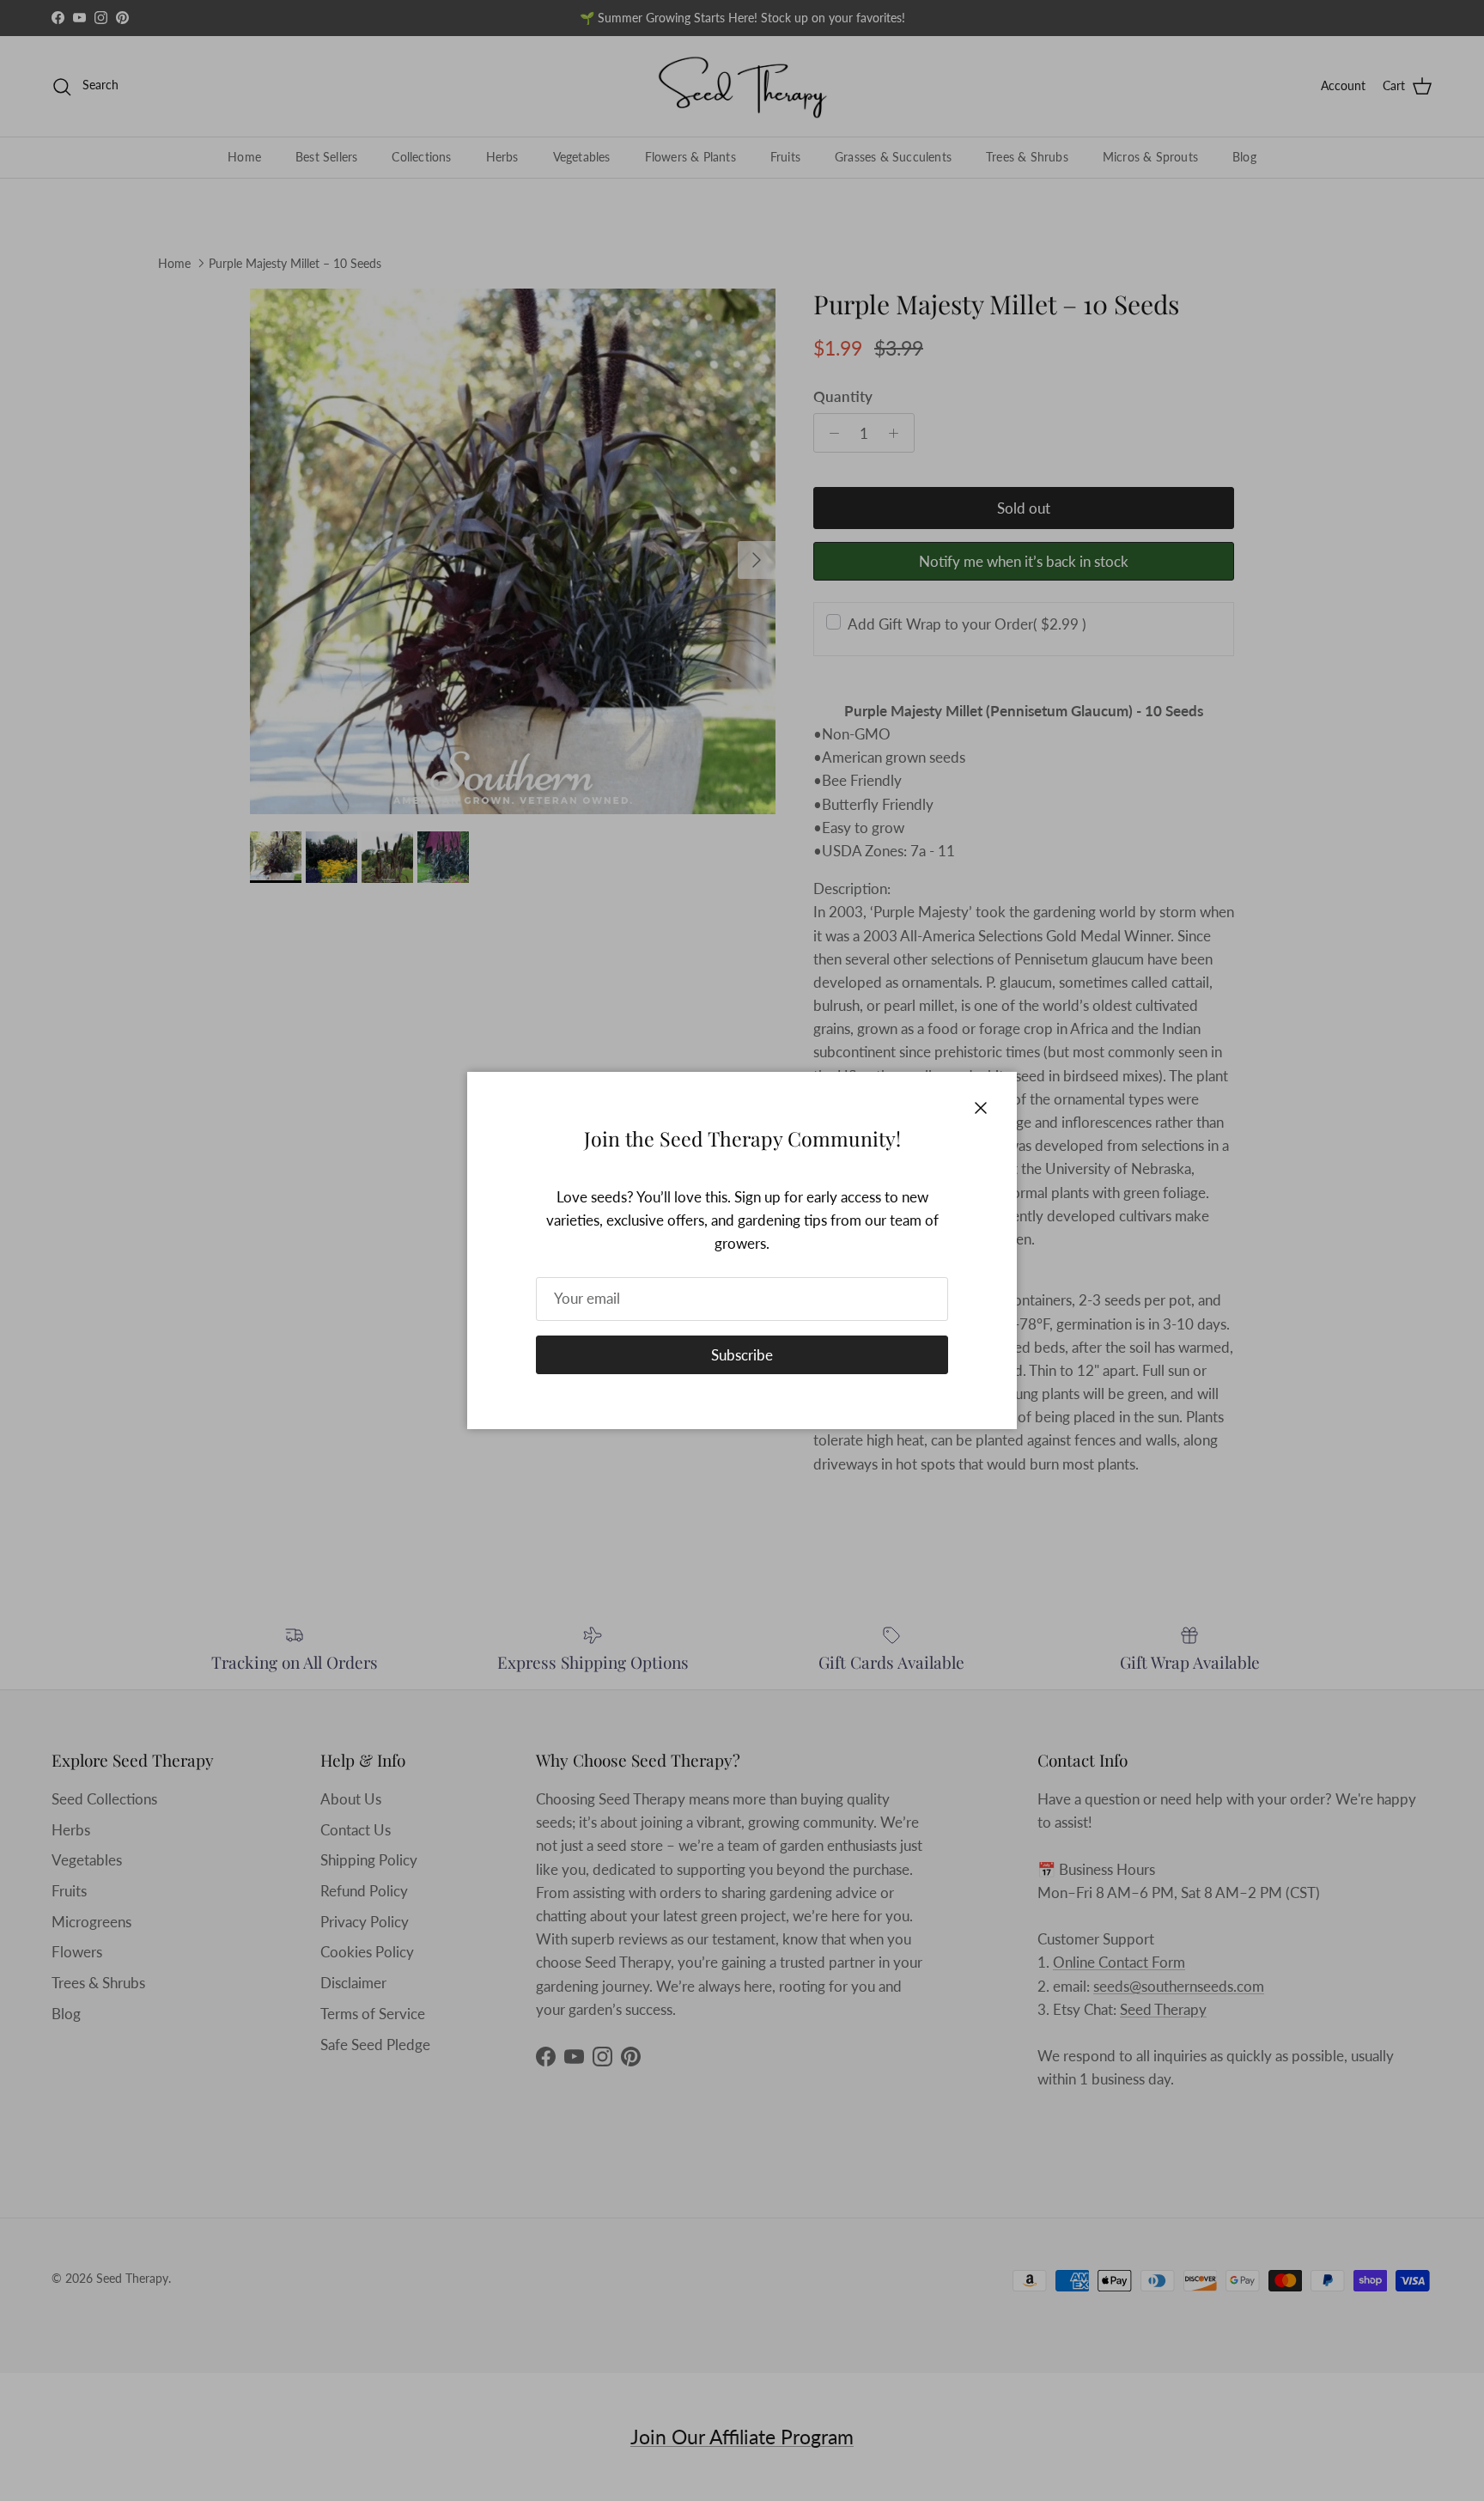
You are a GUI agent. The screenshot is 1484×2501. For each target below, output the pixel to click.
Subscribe (742, 1355)
